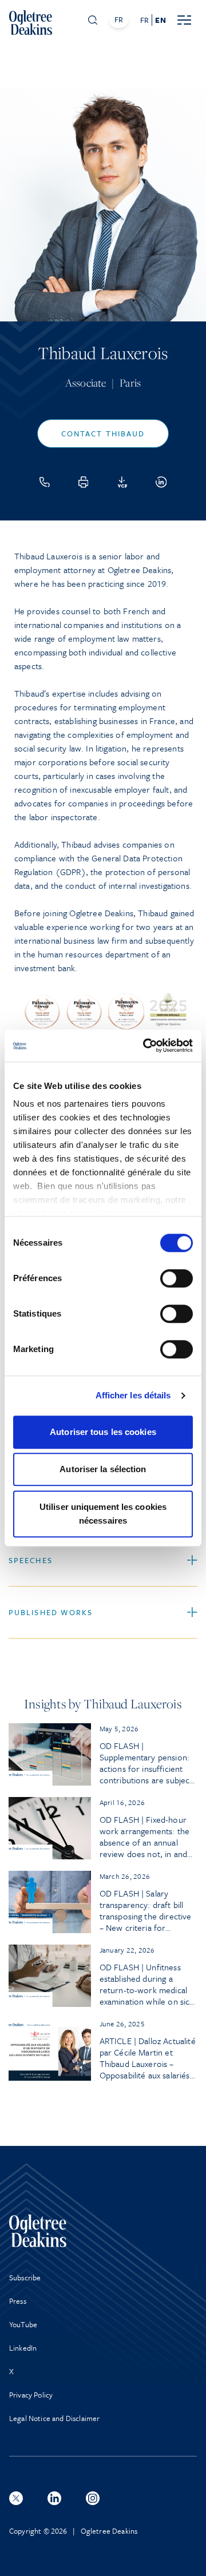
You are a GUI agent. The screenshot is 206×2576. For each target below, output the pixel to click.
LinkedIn (23, 2348)
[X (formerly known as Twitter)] (16, 2498)
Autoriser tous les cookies (103, 1432)
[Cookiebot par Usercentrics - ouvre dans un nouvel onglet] (145, 1045)
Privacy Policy (31, 2395)
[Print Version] (84, 482)
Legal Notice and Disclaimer (54, 2418)
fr (144, 20)
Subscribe (25, 2277)
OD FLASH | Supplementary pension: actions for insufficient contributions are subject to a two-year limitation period (146, 1763)
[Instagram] (93, 2498)
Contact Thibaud (103, 434)
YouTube (23, 2324)
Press (18, 2301)
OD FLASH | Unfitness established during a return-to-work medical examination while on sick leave (147, 1984)
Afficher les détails (133, 1395)
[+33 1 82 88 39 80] (45, 482)
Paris (130, 383)
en (160, 20)
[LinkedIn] (161, 482)
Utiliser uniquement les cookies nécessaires (103, 1514)
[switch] (177, 1278)
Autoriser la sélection (103, 1469)
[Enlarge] (183, 1003)
